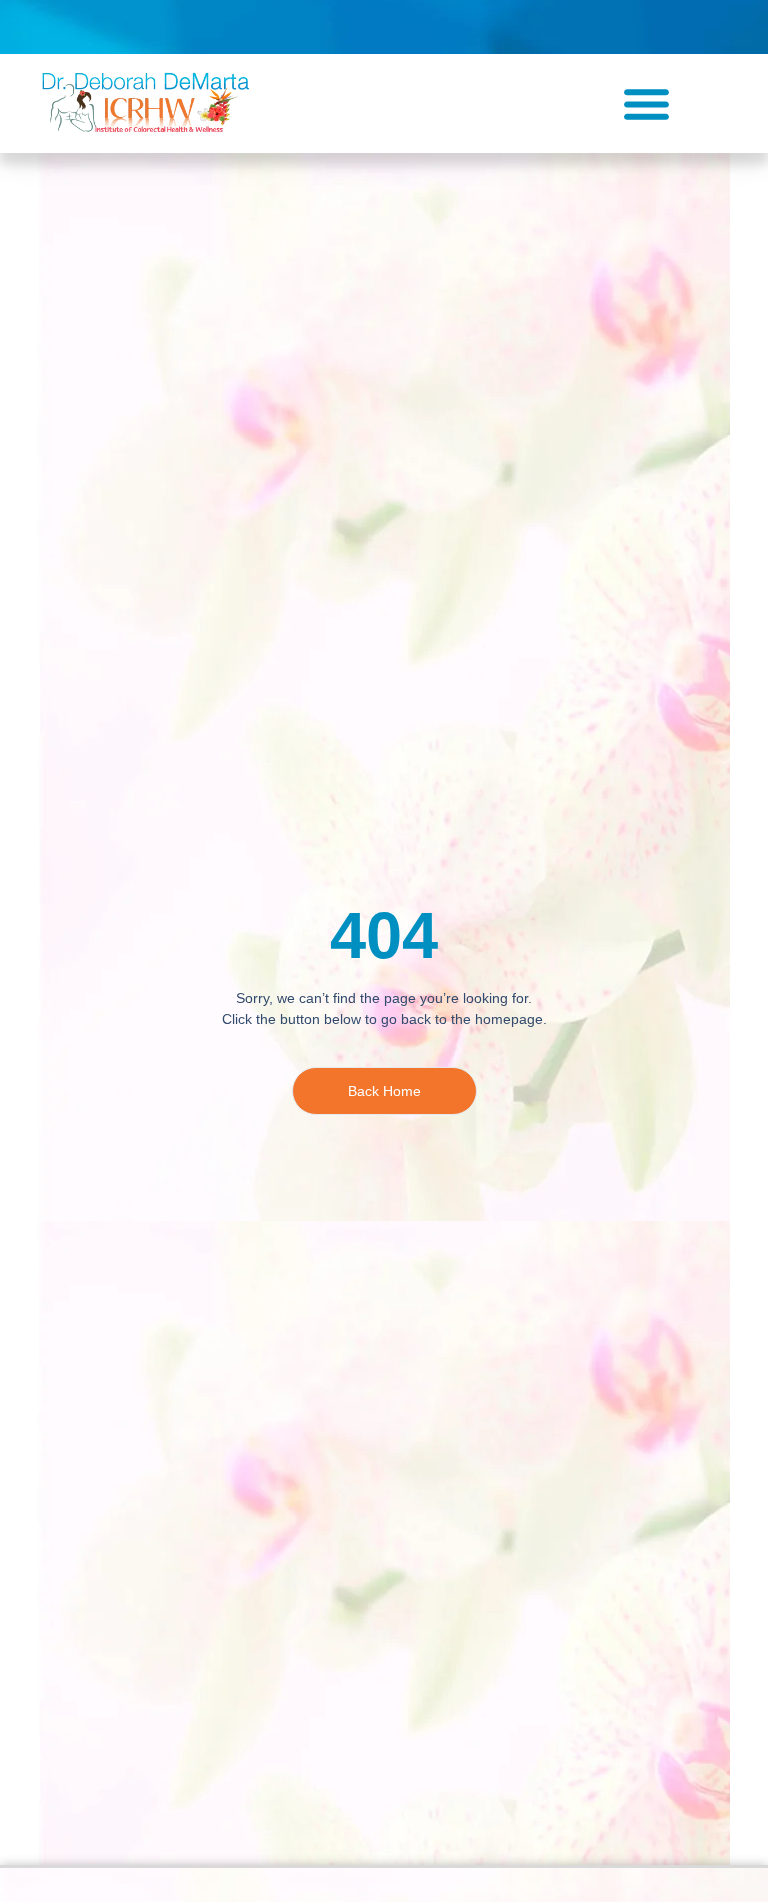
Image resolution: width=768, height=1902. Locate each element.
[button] (647, 104)
